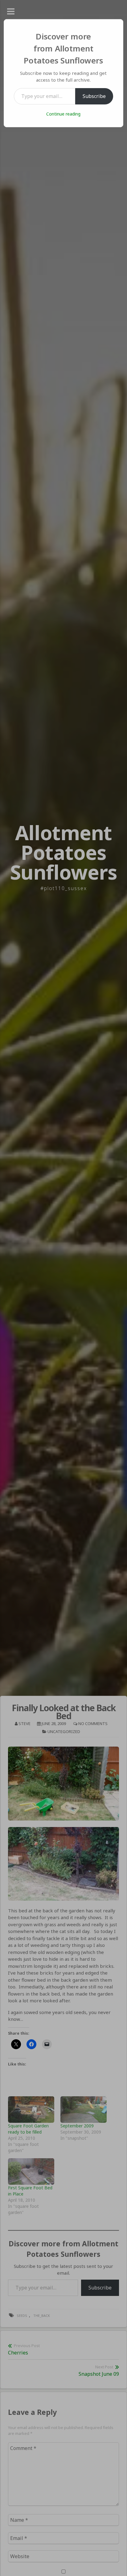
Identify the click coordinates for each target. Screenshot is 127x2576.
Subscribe (94, 96)
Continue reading (63, 114)
